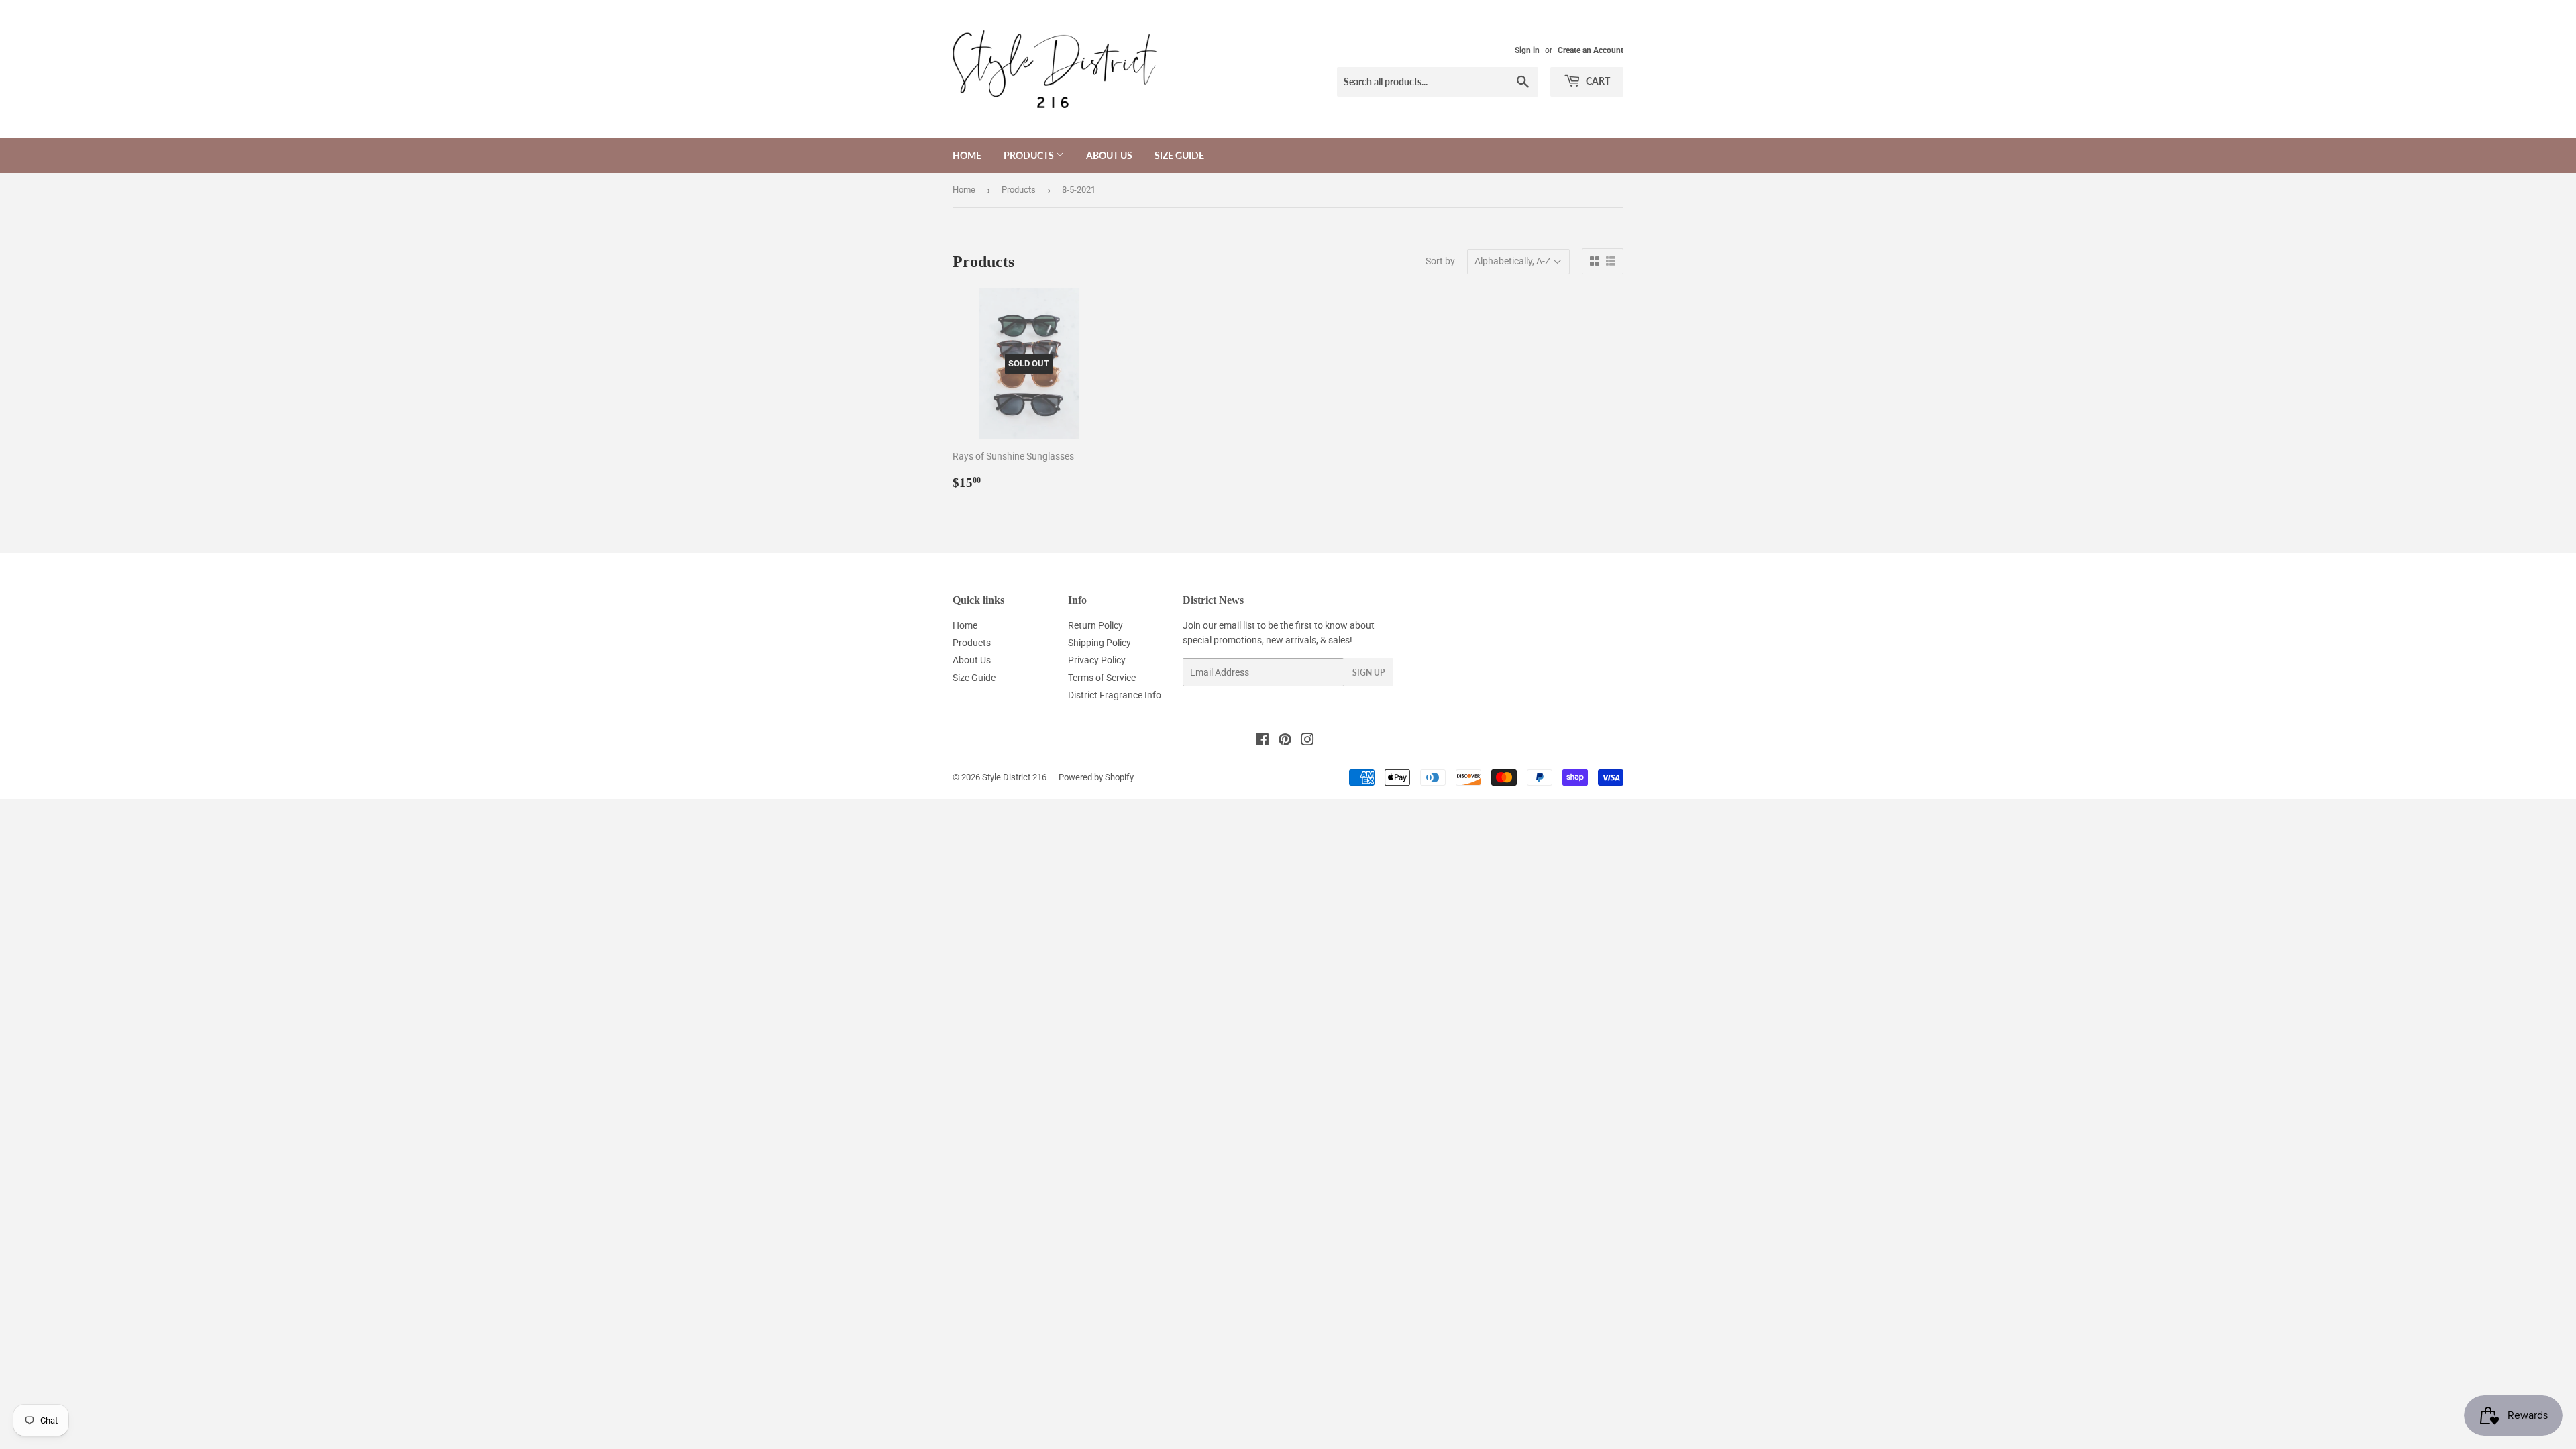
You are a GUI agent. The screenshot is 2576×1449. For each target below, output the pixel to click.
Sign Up (1368, 673)
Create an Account (1591, 50)
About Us (1109, 155)
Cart (1597, 81)
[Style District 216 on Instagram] (1307, 741)
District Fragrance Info (1115, 695)
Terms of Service (1102, 678)
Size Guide (1179, 155)
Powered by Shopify (1096, 777)
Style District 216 (1014, 777)
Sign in (1527, 50)
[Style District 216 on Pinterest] (1285, 741)
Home (967, 155)
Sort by (1440, 261)
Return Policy (1095, 625)
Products (1030, 155)
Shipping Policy (1099, 643)
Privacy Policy (1097, 660)
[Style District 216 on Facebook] (1262, 741)
